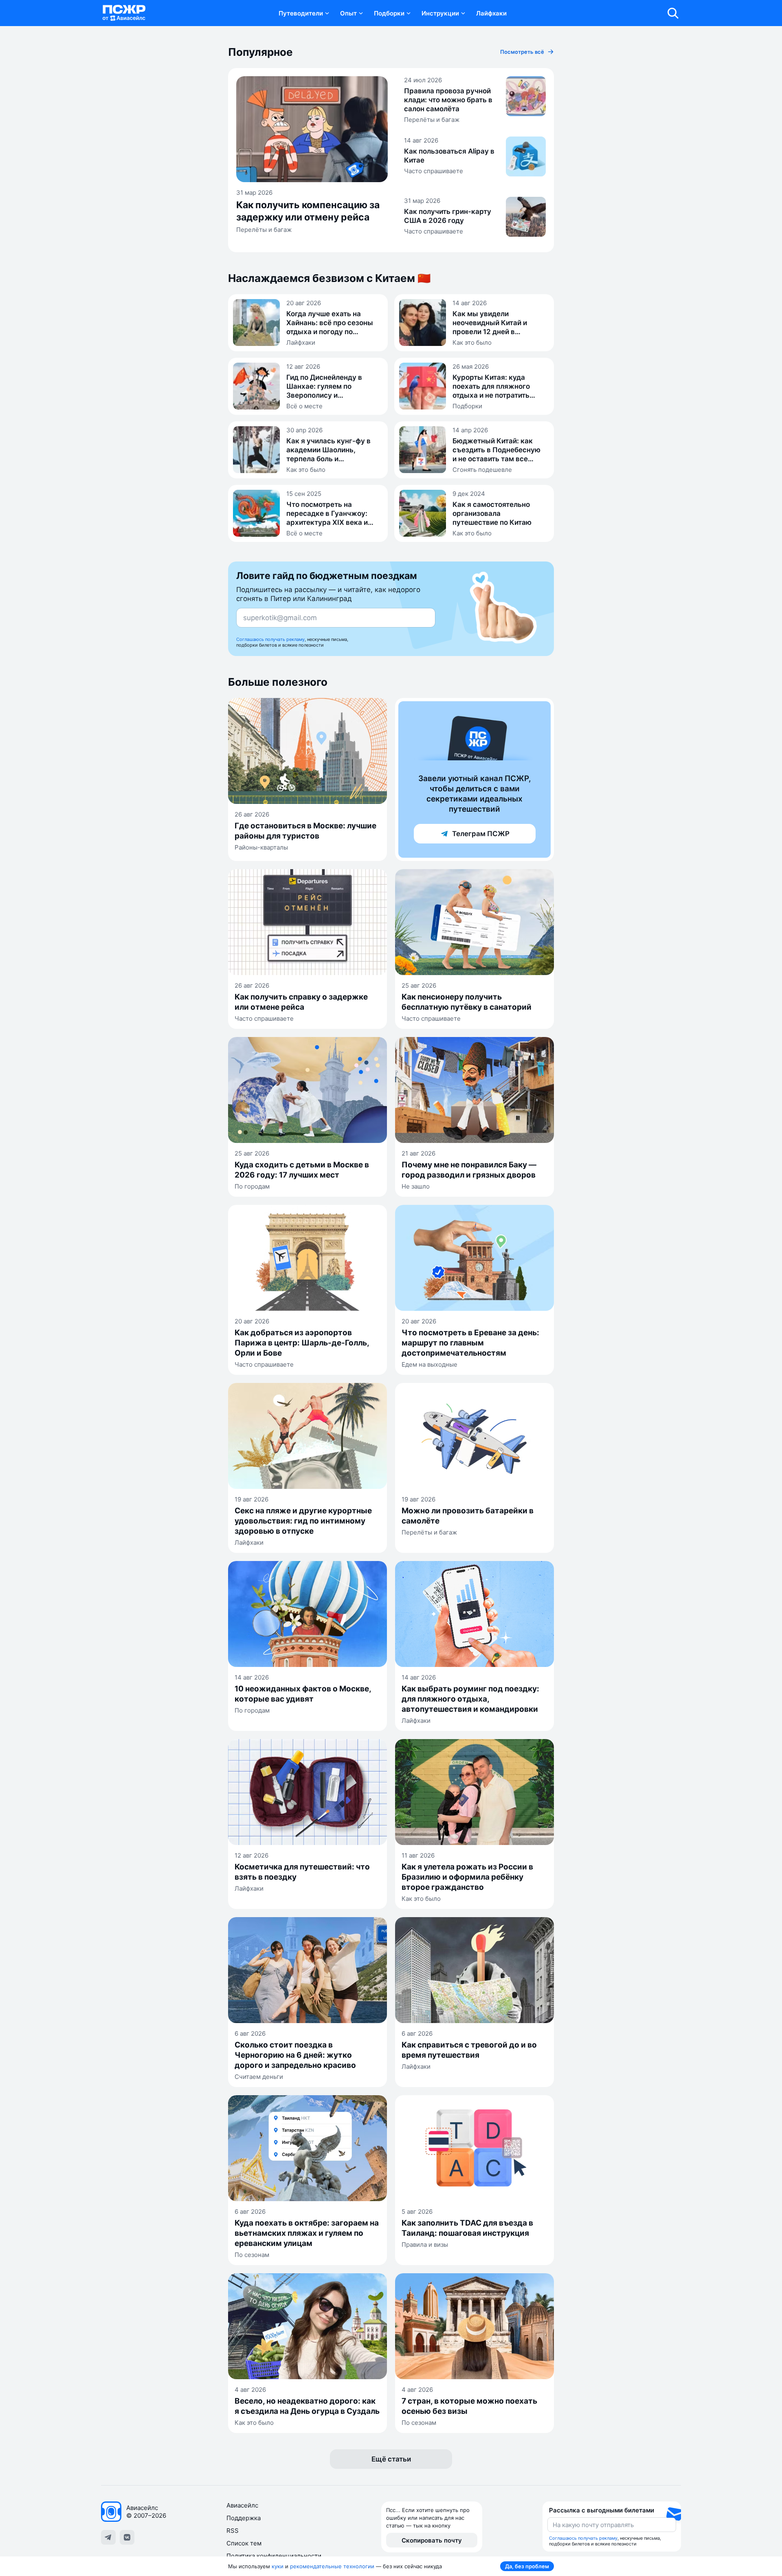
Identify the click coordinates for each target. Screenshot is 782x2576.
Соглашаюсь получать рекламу (270, 639)
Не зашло (416, 1186)
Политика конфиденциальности (274, 2556)
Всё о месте (304, 406)
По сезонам (252, 2255)
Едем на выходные (429, 1364)
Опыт (348, 13)
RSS (233, 2531)
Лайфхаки (491, 13)
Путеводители (301, 13)
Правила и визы (425, 2245)
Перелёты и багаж (264, 230)
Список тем (244, 2543)
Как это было (472, 342)
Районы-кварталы (261, 847)
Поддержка (244, 2518)
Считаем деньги (259, 2077)
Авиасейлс (242, 2505)
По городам (252, 1186)
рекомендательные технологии (332, 2566)
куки (278, 2566)
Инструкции (440, 13)
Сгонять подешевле (482, 470)
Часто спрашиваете (434, 171)
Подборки (389, 13)
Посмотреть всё (522, 52)
